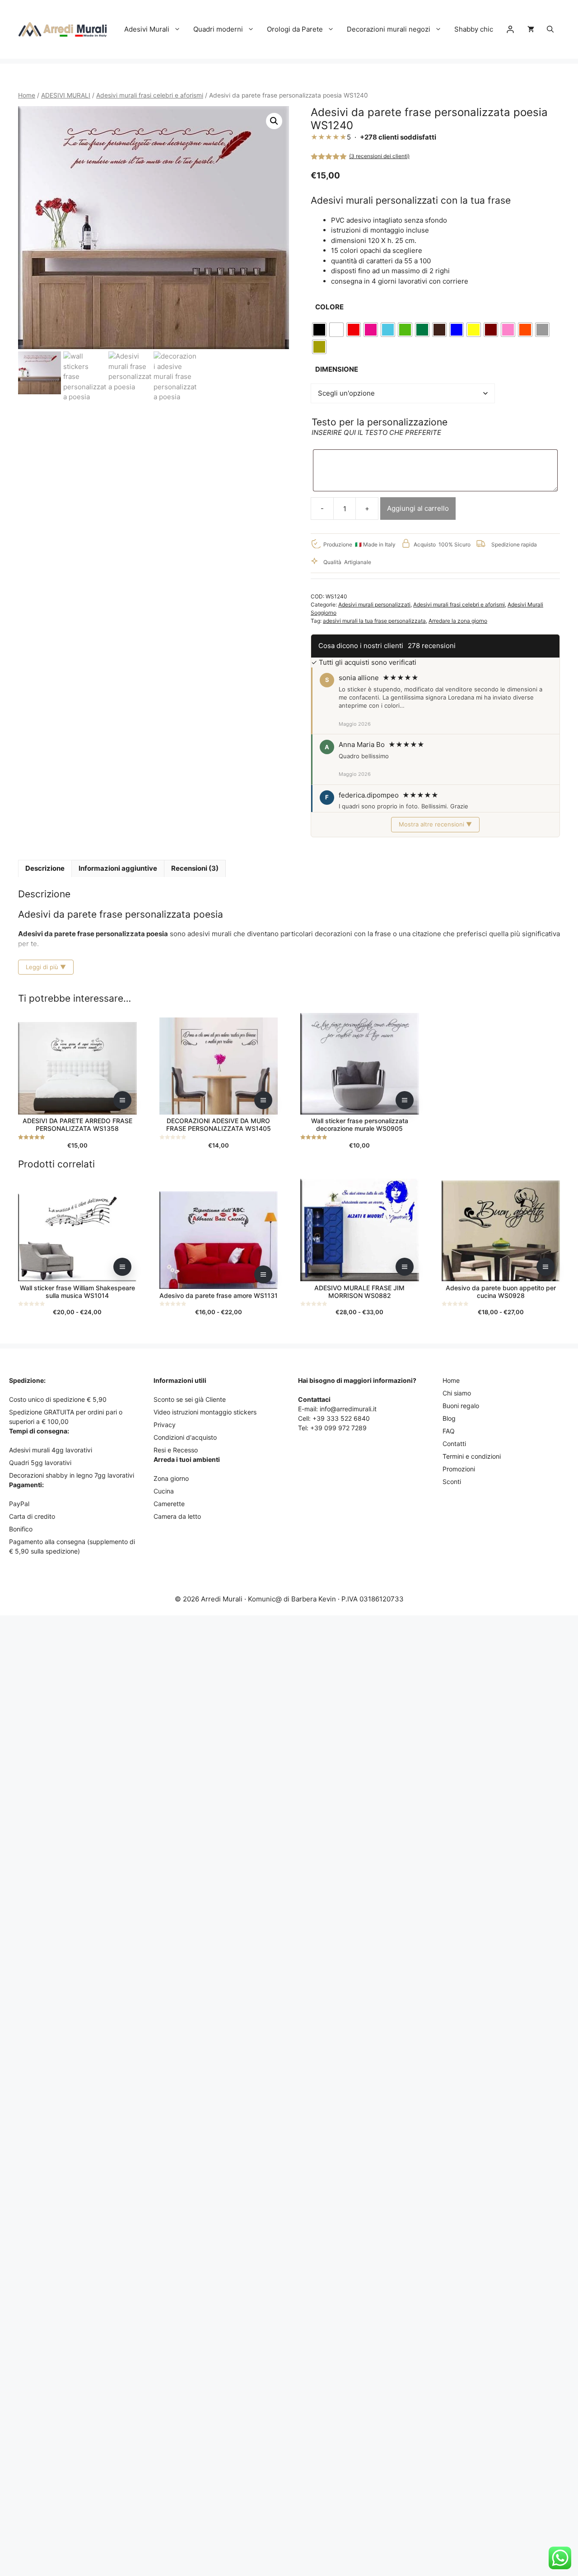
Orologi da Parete (295, 29)
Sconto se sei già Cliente (190, 1399)
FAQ (449, 1431)
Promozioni (459, 1469)
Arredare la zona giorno (458, 621)
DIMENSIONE (337, 369)
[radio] (319, 330)
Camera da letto (177, 1516)
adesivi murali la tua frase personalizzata (374, 621)
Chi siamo (457, 1393)
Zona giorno (171, 1478)
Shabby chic (474, 29)
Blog (449, 1418)
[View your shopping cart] (531, 29)
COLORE (329, 307)
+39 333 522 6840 (341, 1418)
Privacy (165, 1425)
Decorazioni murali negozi (389, 29)
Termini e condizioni (472, 1456)
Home (27, 95)
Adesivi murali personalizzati (374, 604)
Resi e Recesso (176, 1450)
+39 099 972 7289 (338, 1428)
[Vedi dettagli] (122, 1100)
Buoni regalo (461, 1406)
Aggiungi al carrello (418, 508)
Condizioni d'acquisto (185, 1437)
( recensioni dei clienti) (379, 156)
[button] (550, 29)
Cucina (164, 1491)
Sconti (452, 1482)
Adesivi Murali (147, 29)
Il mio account (510, 29)
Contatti (454, 1444)
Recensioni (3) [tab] (195, 868)
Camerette (169, 1504)
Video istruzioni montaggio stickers (205, 1412)
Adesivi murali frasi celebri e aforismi (150, 95)
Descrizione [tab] (45, 868)
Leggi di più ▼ (46, 967)
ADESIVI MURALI (66, 95)
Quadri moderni (218, 29)
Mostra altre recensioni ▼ (435, 824)
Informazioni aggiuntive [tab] (118, 868)
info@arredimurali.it (348, 1409)
